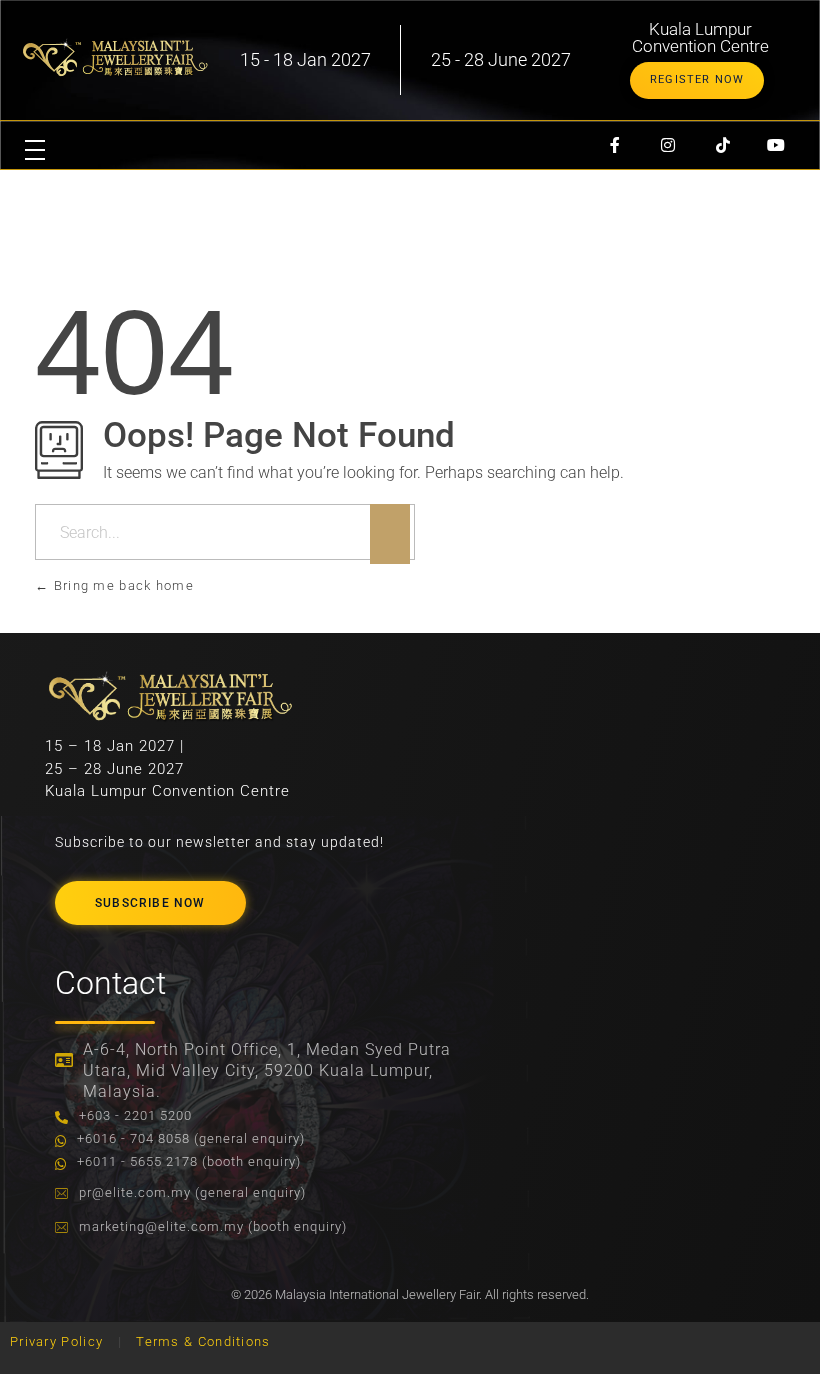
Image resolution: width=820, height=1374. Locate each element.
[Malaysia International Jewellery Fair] (115, 57)
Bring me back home (121, 585)
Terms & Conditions (203, 1341)
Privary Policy (56, 1341)
